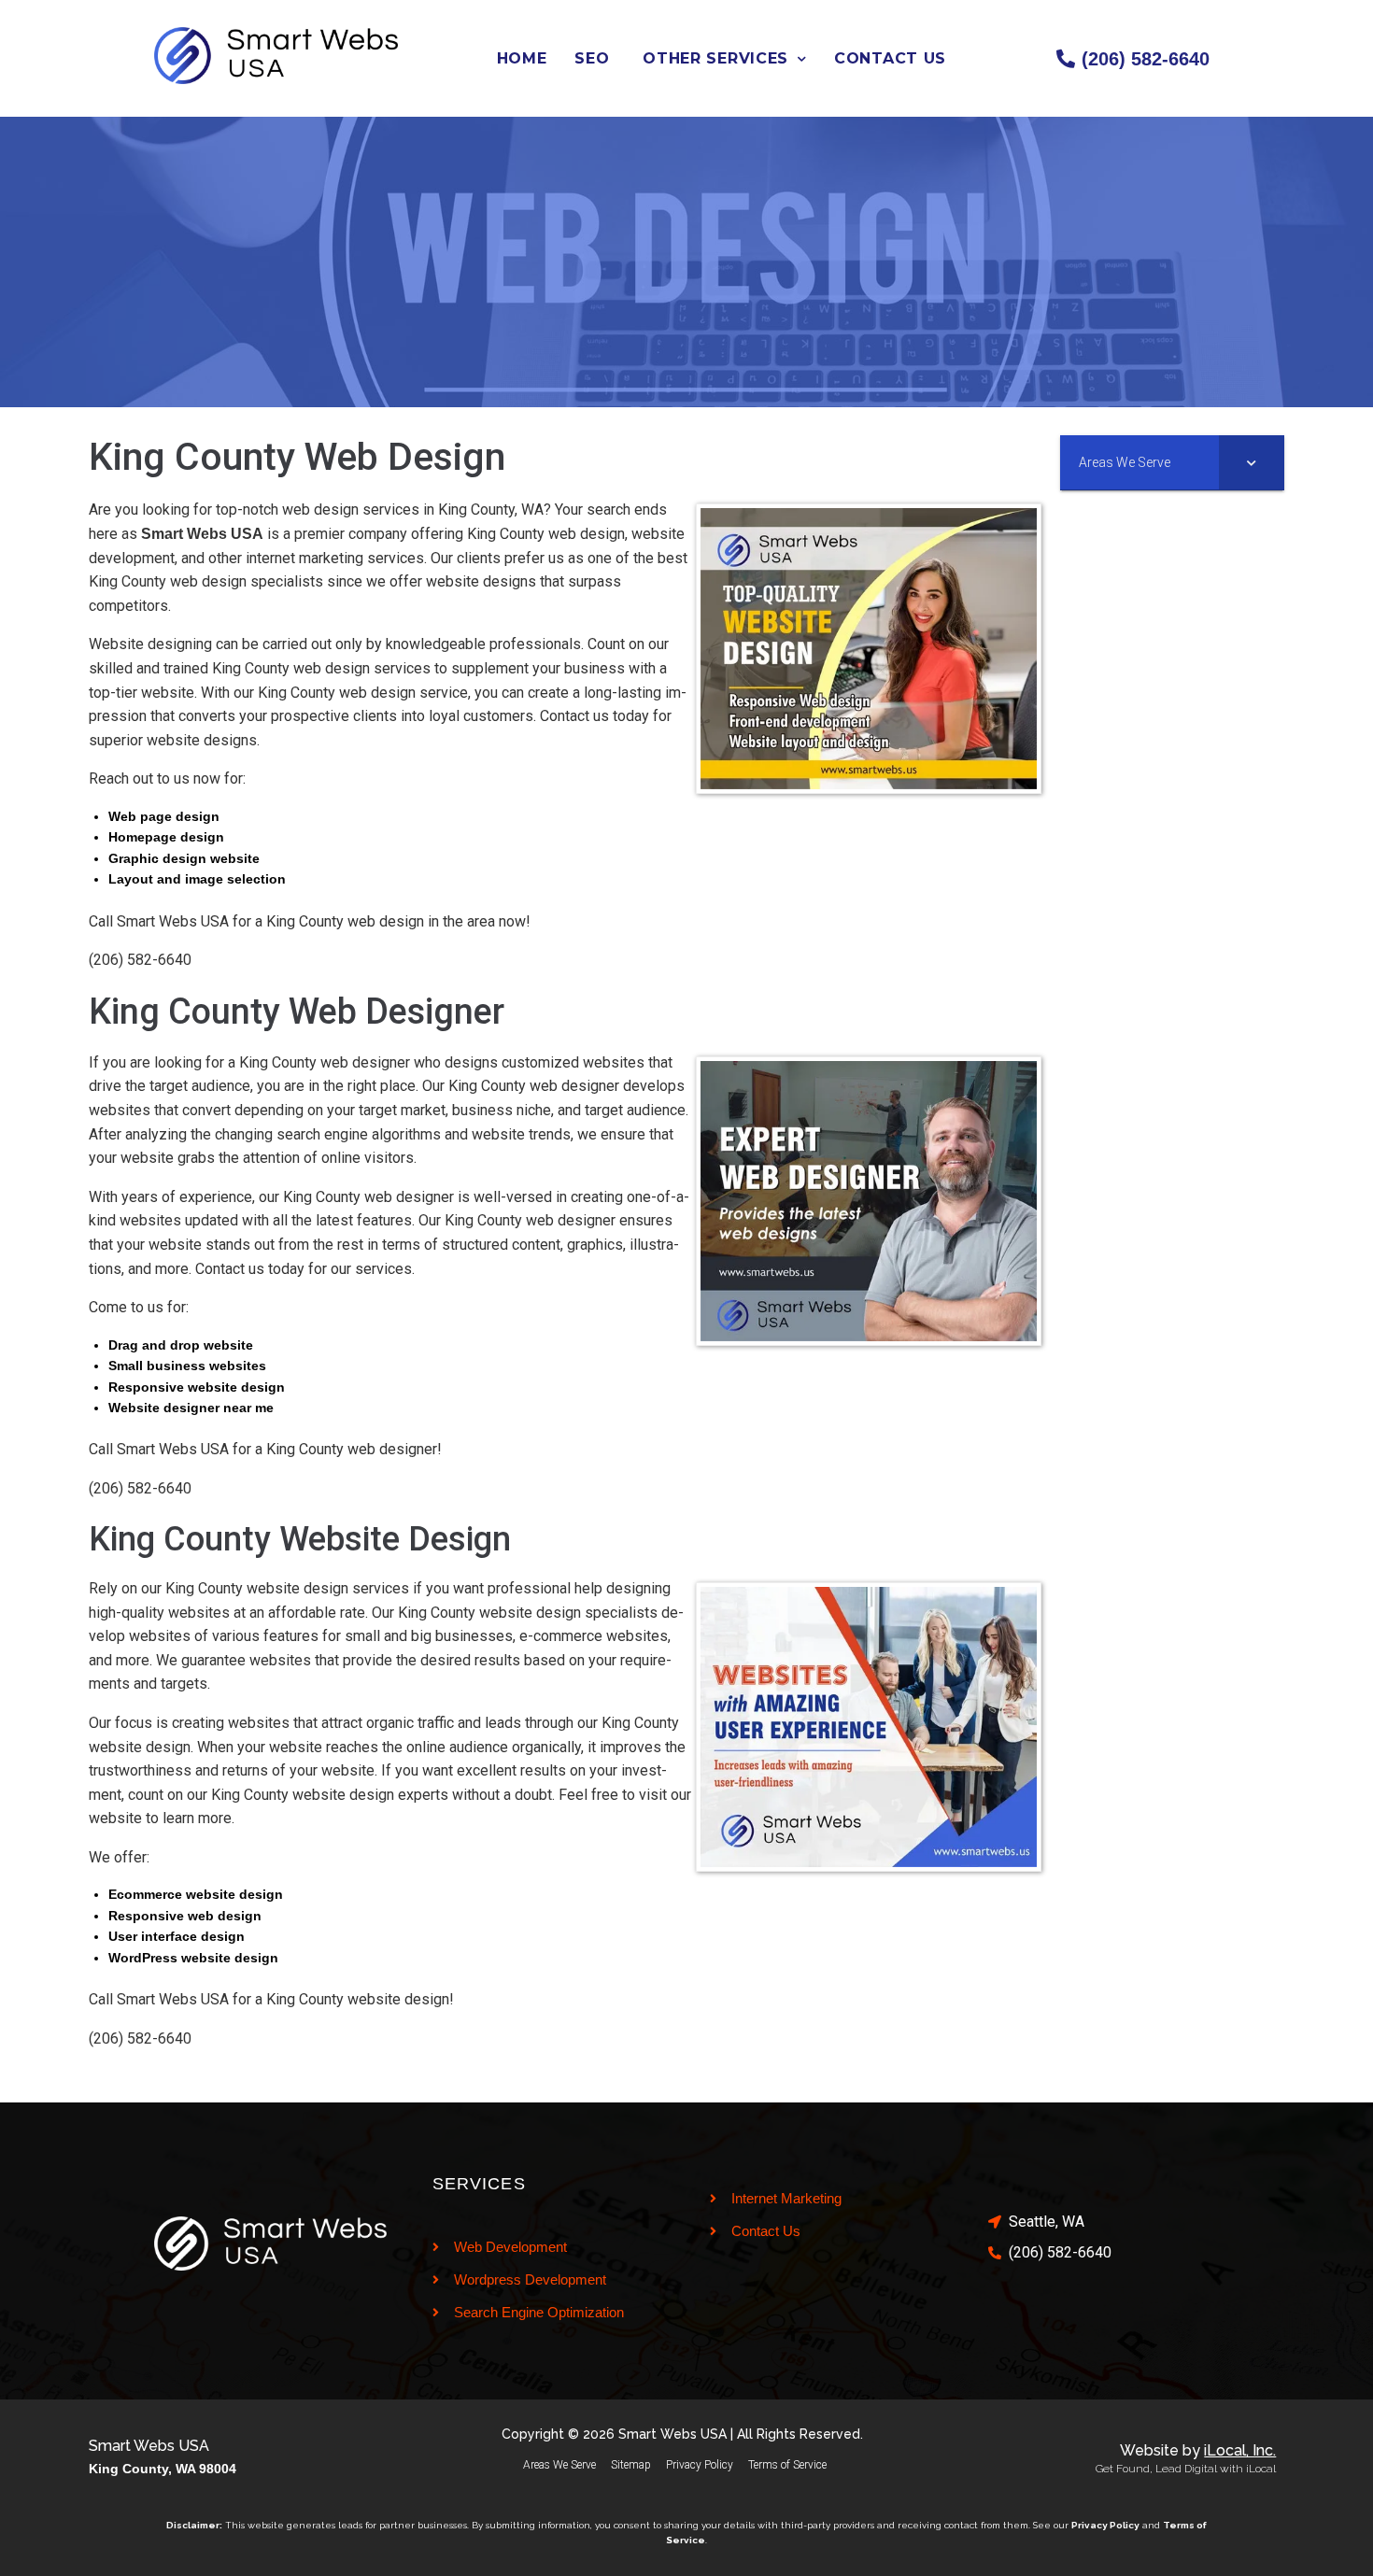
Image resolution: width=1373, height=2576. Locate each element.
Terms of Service (787, 2465)
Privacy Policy (700, 2465)
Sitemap (631, 2465)
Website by (1198, 2450)
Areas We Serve (559, 2465)
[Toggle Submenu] (1252, 462)
